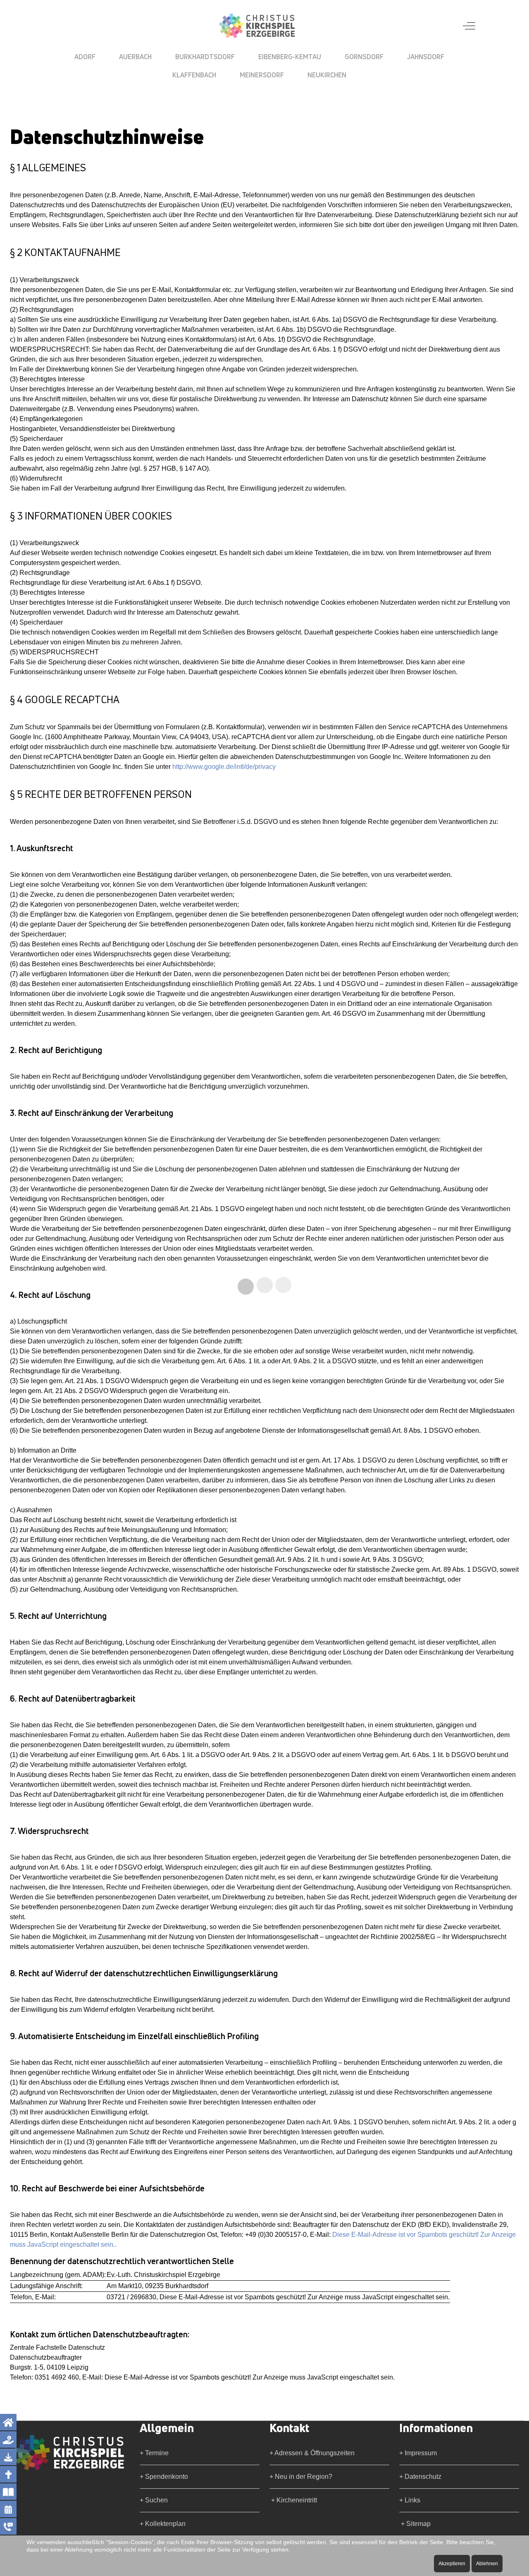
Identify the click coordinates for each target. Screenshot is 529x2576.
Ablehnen (487, 2564)
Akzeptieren (452, 2564)
